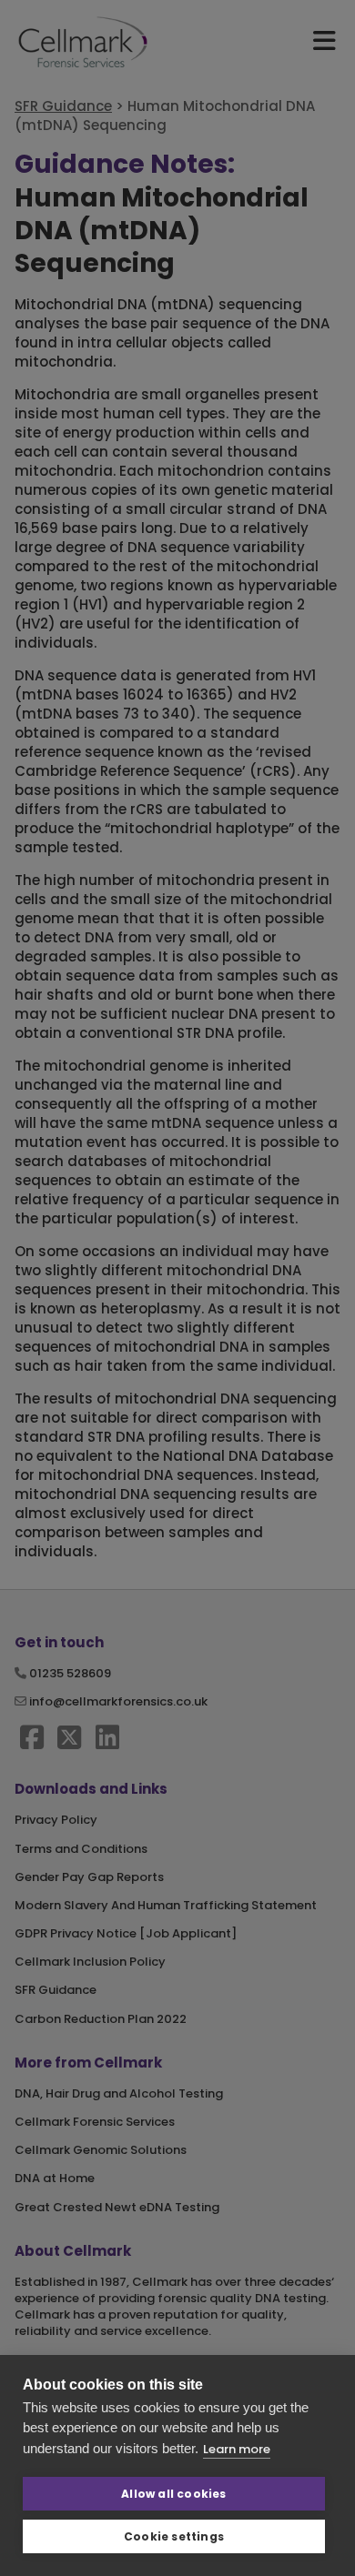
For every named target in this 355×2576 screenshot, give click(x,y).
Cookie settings (174, 2536)
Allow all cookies (173, 2494)
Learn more (237, 2449)
